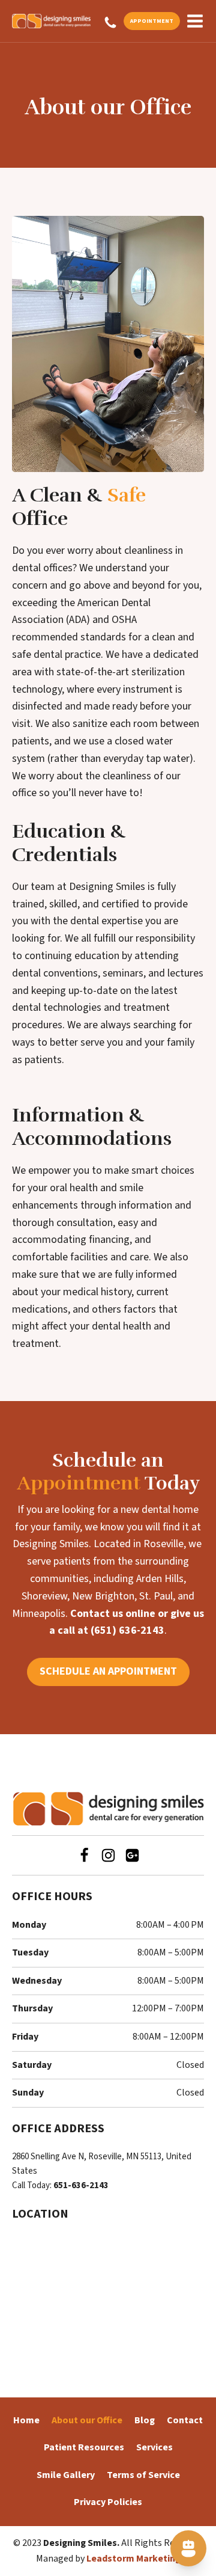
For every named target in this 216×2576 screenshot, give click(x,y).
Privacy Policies (108, 2502)
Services (154, 2447)
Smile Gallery (66, 2475)
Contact (185, 2420)
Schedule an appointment (108, 1671)
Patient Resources (84, 2447)
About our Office (87, 2420)
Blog (145, 2420)
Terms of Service (143, 2475)
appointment (152, 21)
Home (26, 2420)
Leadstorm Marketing (133, 2559)
